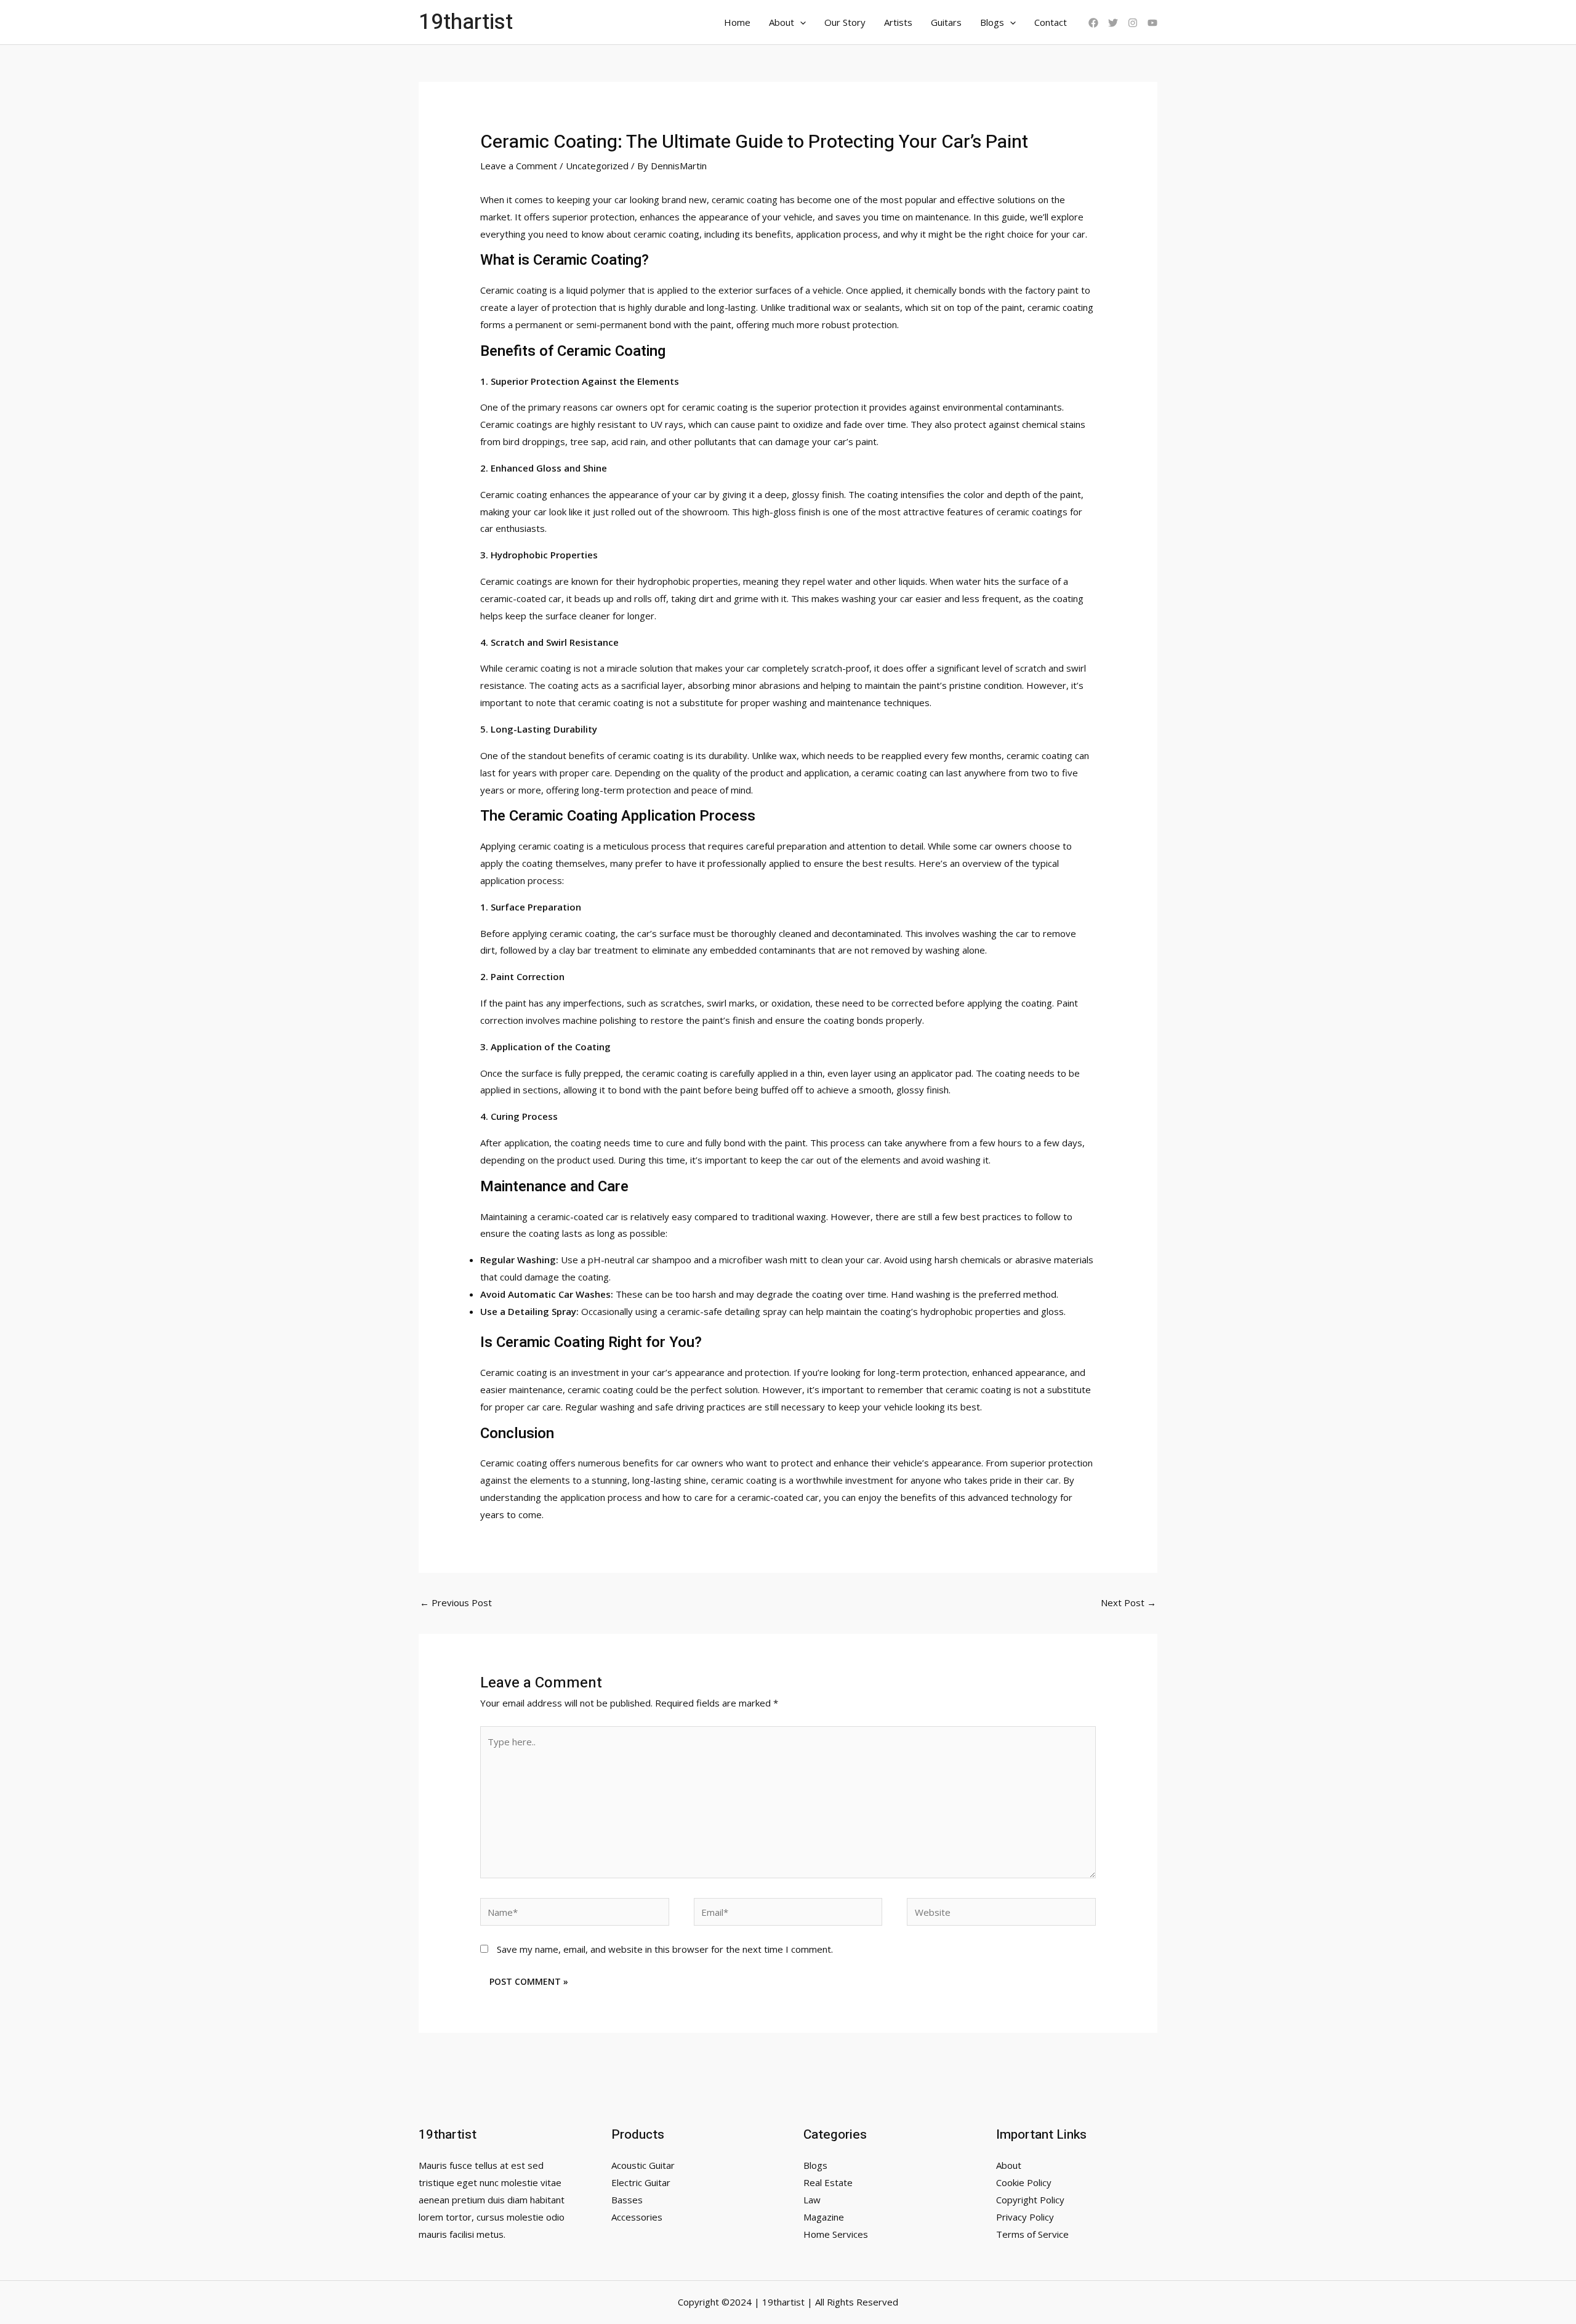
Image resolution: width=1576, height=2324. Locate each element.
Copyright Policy (1030, 2200)
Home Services (836, 2234)
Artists (898, 22)
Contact (1051, 22)
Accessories (637, 2217)
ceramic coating (745, 199)
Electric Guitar (641, 2182)
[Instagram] (1133, 23)
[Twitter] (1113, 23)
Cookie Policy (1024, 2182)
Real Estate (828, 2182)
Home (737, 22)
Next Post (1128, 1602)
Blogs (992, 22)
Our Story (845, 22)
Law (812, 2200)
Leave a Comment (519, 166)
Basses (627, 2200)
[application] (800, 22)
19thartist (466, 22)
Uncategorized (597, 166)
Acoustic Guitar (643, 2165)
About (782, 22)
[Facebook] (1093, 23)
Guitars (946, 22)
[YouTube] (1152, 23)
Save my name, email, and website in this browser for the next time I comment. (665, 1949)
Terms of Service (1032, 2234)
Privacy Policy (1025, 2217)
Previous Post (456, 1602)
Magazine (824, 2217)
